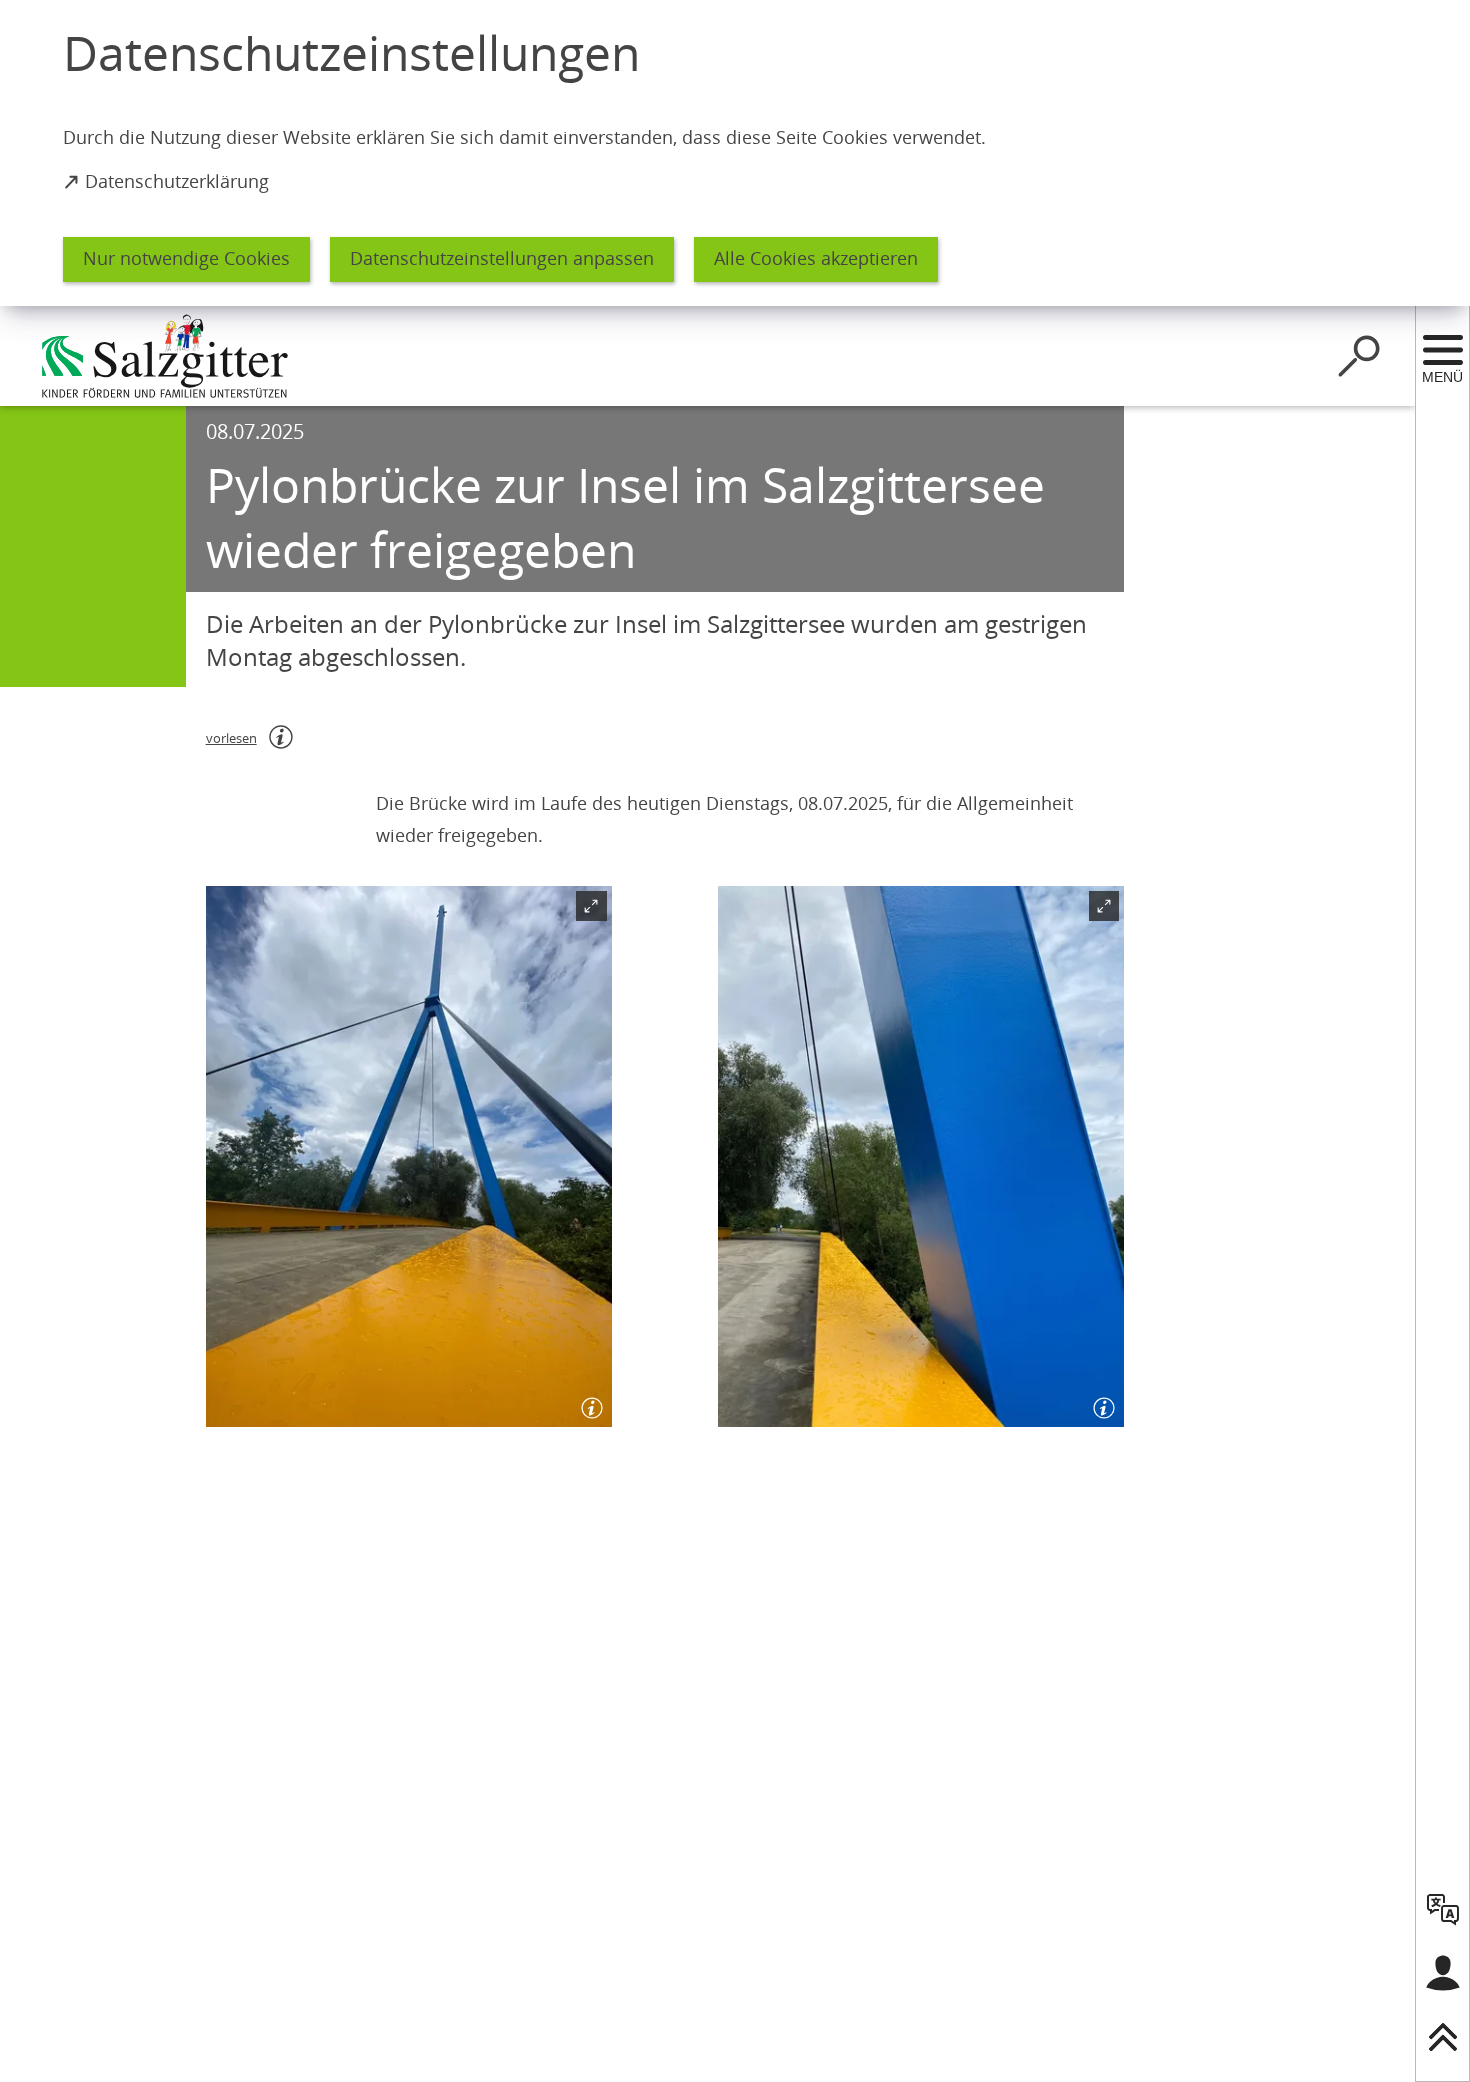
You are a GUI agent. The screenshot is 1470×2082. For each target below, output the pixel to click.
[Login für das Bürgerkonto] (1443, 1973)
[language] (1443, 1909)
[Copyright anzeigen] (588, 1403)
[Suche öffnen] (1359, 356)
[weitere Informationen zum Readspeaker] (281, 737)
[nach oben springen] (1443, 2037)
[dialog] (735, 153)
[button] (409, 1156)
